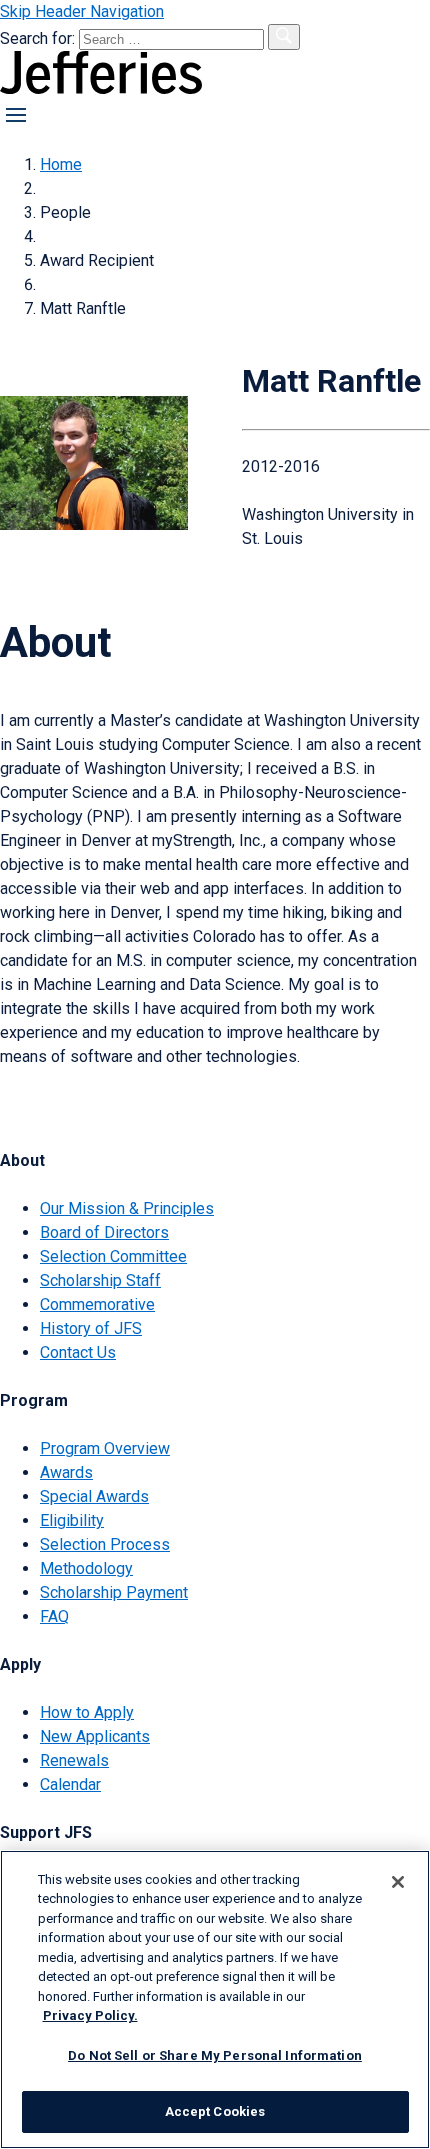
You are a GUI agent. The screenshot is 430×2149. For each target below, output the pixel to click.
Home (61, 164)
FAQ (54, 1616)
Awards (66, 1472)
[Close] (398, 1882)
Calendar (70, 1784)
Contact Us (78, 1352)
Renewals (74, 1760)
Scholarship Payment (114, 1592)
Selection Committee (113, 1256)
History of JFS (91, 1328)
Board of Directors (104, 1232)
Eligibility (72, 1520)
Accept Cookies (215, 2111)
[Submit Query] (284, 37)
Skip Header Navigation (82, 11)
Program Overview (105, 1448)
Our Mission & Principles (127, 1208)
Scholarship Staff (100, 1280)
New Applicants (95, 1736)
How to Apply (87, 1712)
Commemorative (97, 1304)
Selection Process (105, 1544)
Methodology (86, 1568)
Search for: (39, 38)
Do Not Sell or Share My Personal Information (215, 2055)
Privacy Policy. (90, 2015)
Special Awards (94, 1496)
